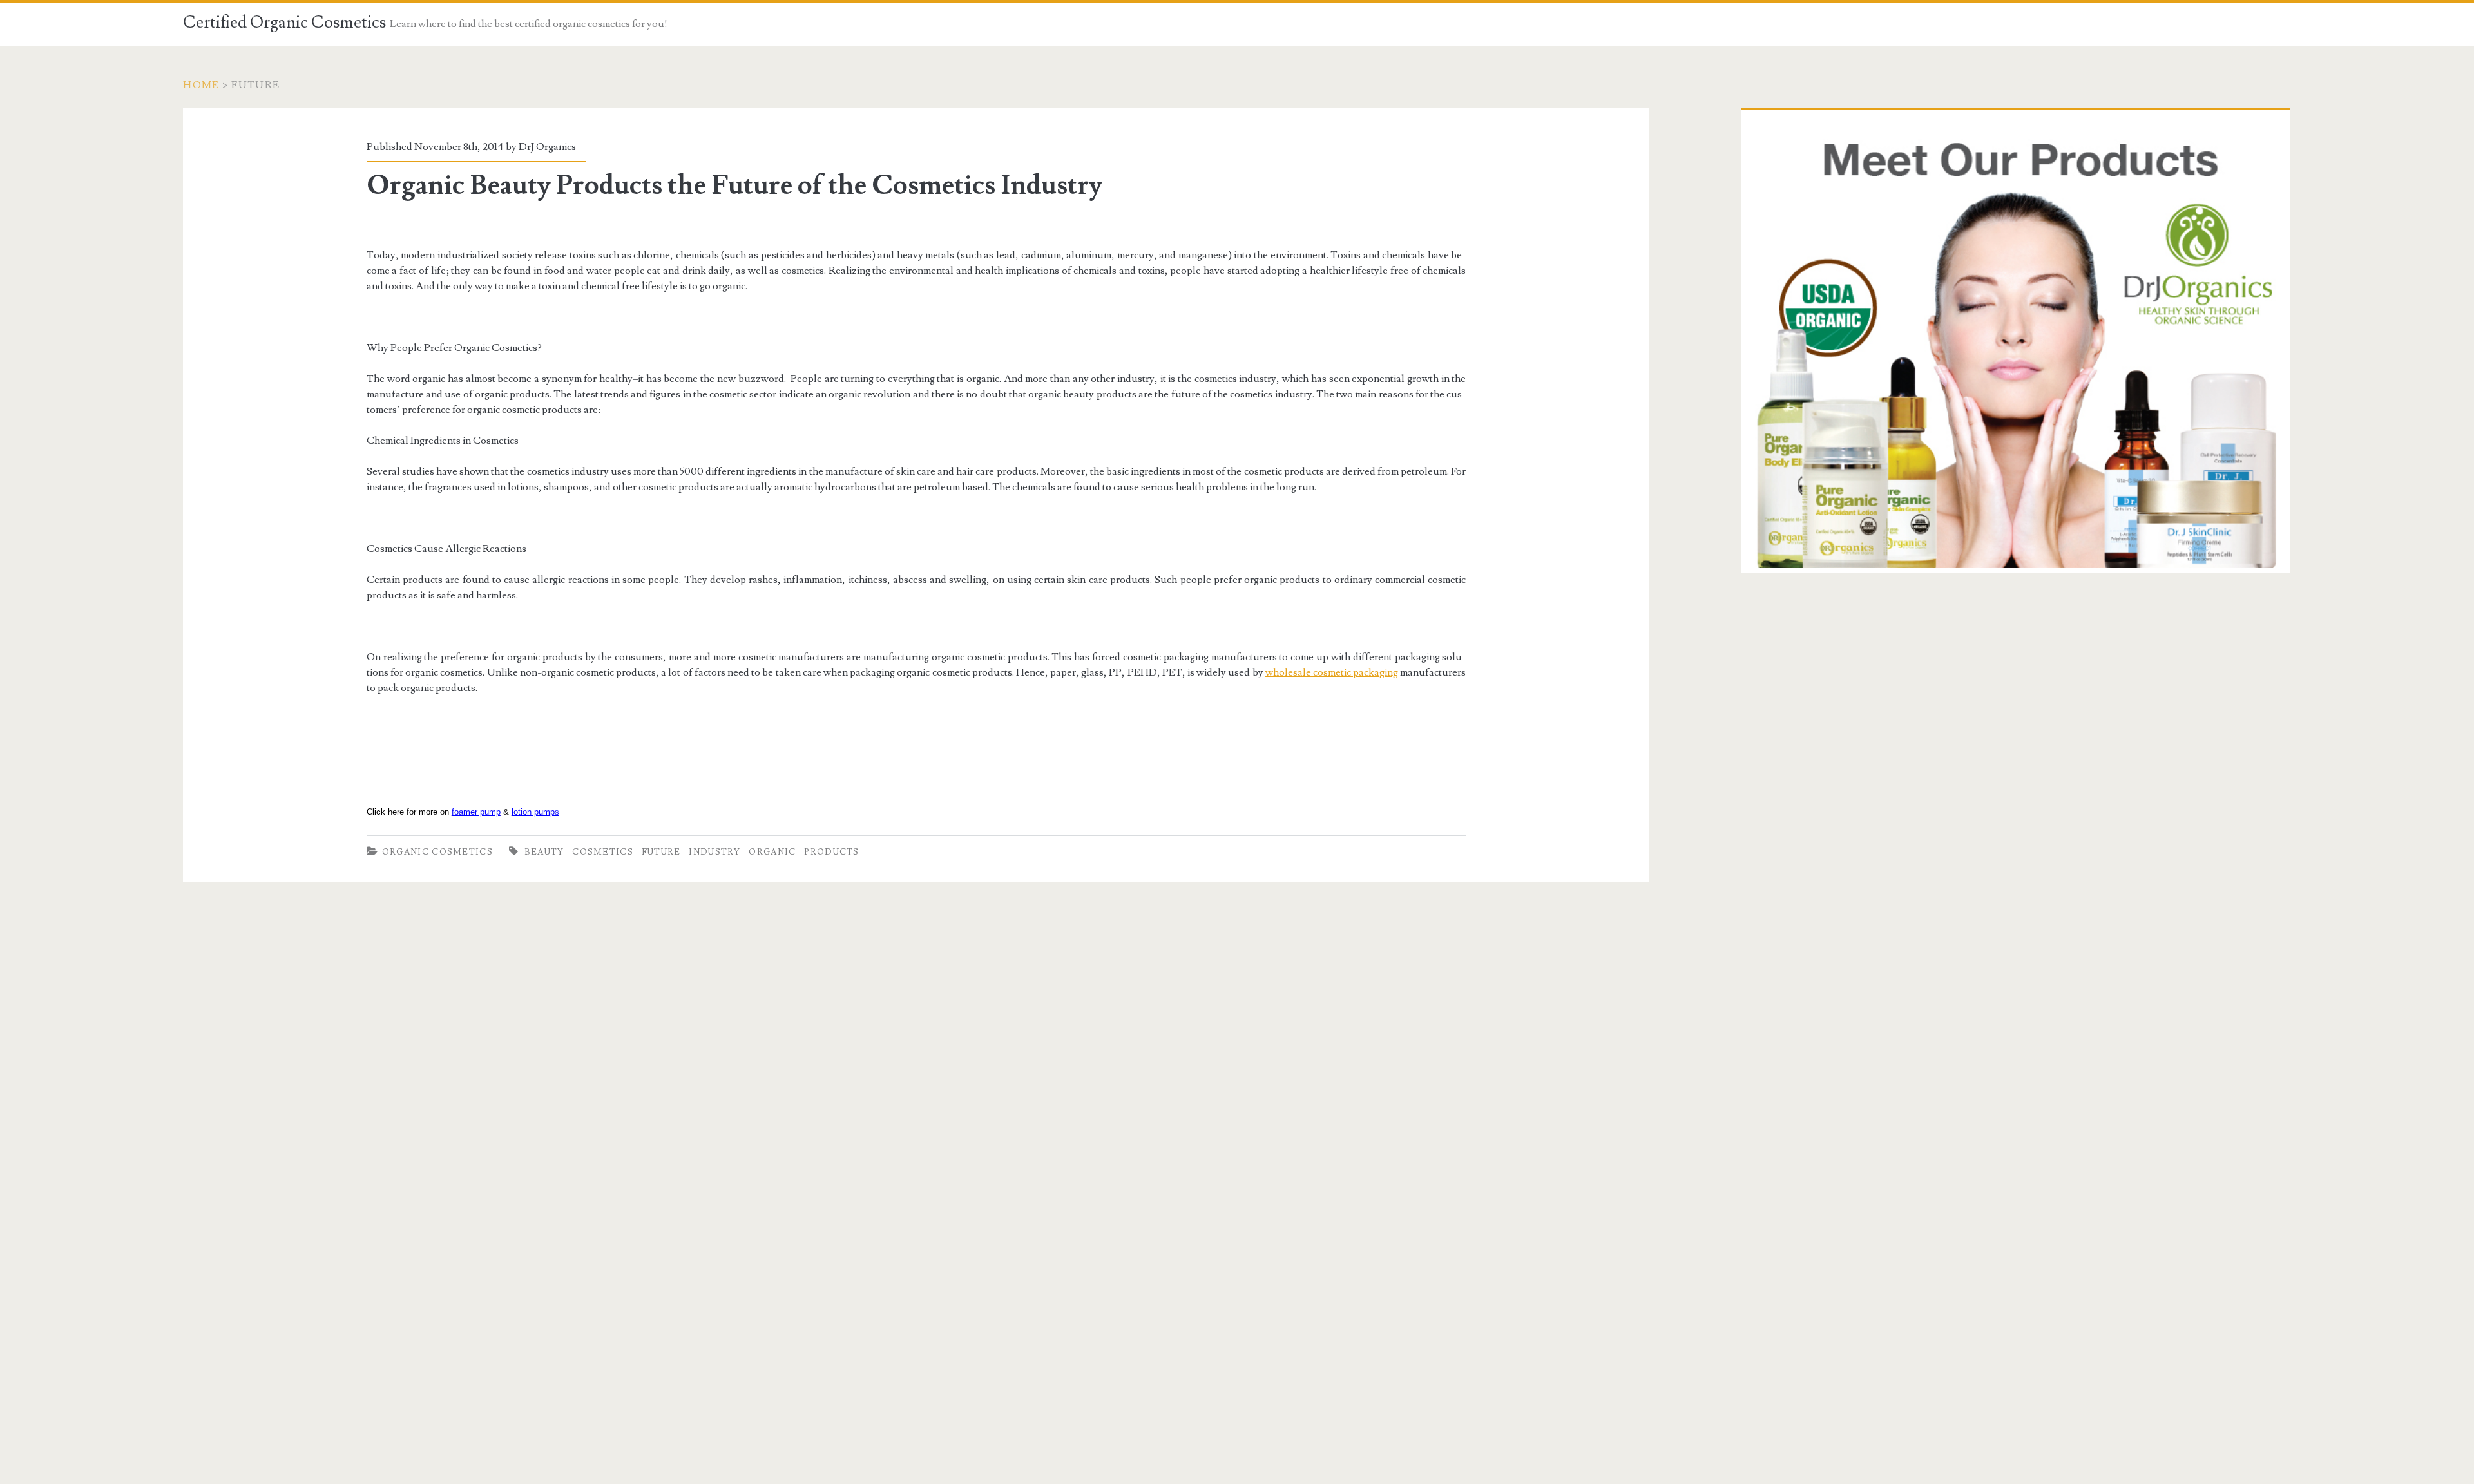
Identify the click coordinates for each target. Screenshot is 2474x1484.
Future (661, 852)
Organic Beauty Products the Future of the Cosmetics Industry (734, 185)
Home (201, 85)
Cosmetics (603, 852)
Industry (714, 852)
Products (831, 852)
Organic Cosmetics (437, 852)
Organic (772, 852)
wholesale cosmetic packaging (1332, 672)
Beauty (544, 852)
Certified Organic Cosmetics (284, 23)
